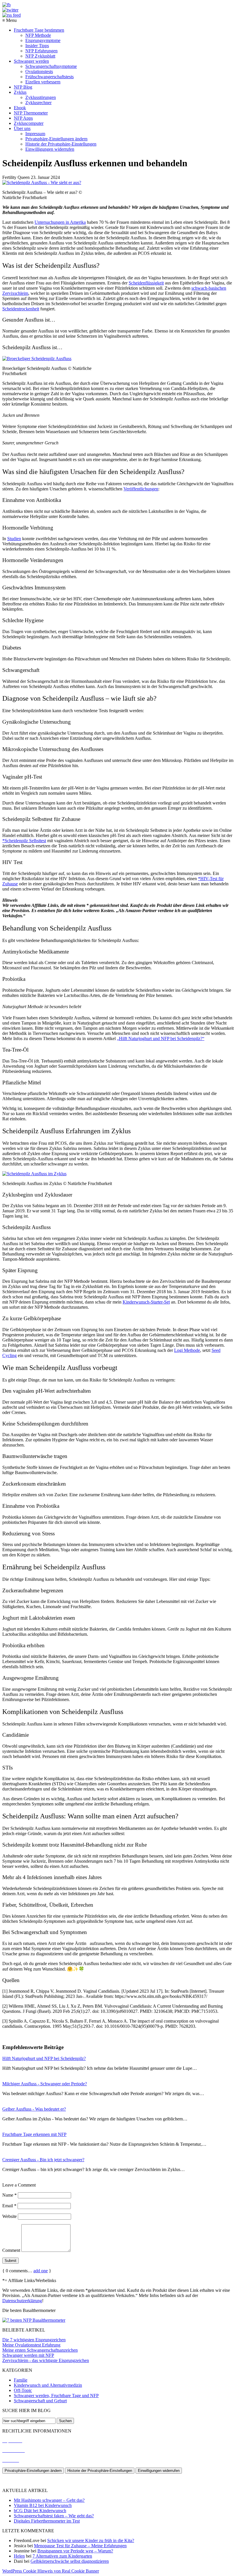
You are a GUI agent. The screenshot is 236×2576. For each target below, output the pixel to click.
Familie (21, 2380)
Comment (11, 2250)
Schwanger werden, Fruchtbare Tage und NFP (56, 2396)
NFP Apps (23, 118)
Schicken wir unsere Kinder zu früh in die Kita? (91, 2540)
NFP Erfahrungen (41, 51)
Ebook (20, 108)
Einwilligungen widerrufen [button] (50, 149)
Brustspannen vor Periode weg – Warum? (75, 2551)
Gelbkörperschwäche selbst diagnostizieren (70, 2561)
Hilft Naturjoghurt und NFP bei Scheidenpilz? (44, 2058)
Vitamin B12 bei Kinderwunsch (43, 2505)
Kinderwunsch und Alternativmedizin (48, 2385)
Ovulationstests (39, 71)
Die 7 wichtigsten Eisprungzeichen (34, 2340)
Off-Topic (23, 2390)
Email (9, 2206)
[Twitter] (10, 10)
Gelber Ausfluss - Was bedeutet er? (34, 2109)
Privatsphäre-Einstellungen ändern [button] (56, 139)
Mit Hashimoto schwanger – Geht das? (49, 2500)
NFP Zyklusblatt (40, 56)
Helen (19, 2556)
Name (9, 2195)
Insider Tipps (37, 46)
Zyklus (20, 92)
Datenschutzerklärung (22, 2301)
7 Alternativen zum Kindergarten (62, 2556)
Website (9, 2216)
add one (41, 2271)
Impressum (35, 134)
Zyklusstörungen (41, 97)
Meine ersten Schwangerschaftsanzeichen (40, 2350)
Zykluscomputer (29, 123)
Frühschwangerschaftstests (50, 77)
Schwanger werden (31, 61)
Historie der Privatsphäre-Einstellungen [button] (61, 144)
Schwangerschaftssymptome (51, 66)
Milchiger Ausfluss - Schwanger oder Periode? (45, 2084)
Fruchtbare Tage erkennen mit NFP (34, 2134)
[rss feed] (12, 15)
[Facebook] (6, 5)
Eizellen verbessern (43, 82)
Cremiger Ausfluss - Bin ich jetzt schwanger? (43, 2160)
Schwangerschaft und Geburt (40, 2401)
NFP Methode (38, 35)
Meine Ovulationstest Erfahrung (31, 2345)
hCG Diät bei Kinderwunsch (40, 2511)
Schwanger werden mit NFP (28, 2355)
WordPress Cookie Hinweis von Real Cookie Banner (51, 2571)
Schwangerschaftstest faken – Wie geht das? (54, 2516)
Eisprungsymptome (43, 40)
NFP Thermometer (31, 113)
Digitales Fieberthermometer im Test (47, 2521)
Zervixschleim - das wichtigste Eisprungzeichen (46, 2360)
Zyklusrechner (38, 103)
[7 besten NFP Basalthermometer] (34, 2320)
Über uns (22, 128)
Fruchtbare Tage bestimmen (39, 30)
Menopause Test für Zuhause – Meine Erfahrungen (80, 2546)
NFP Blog (23, 87)
